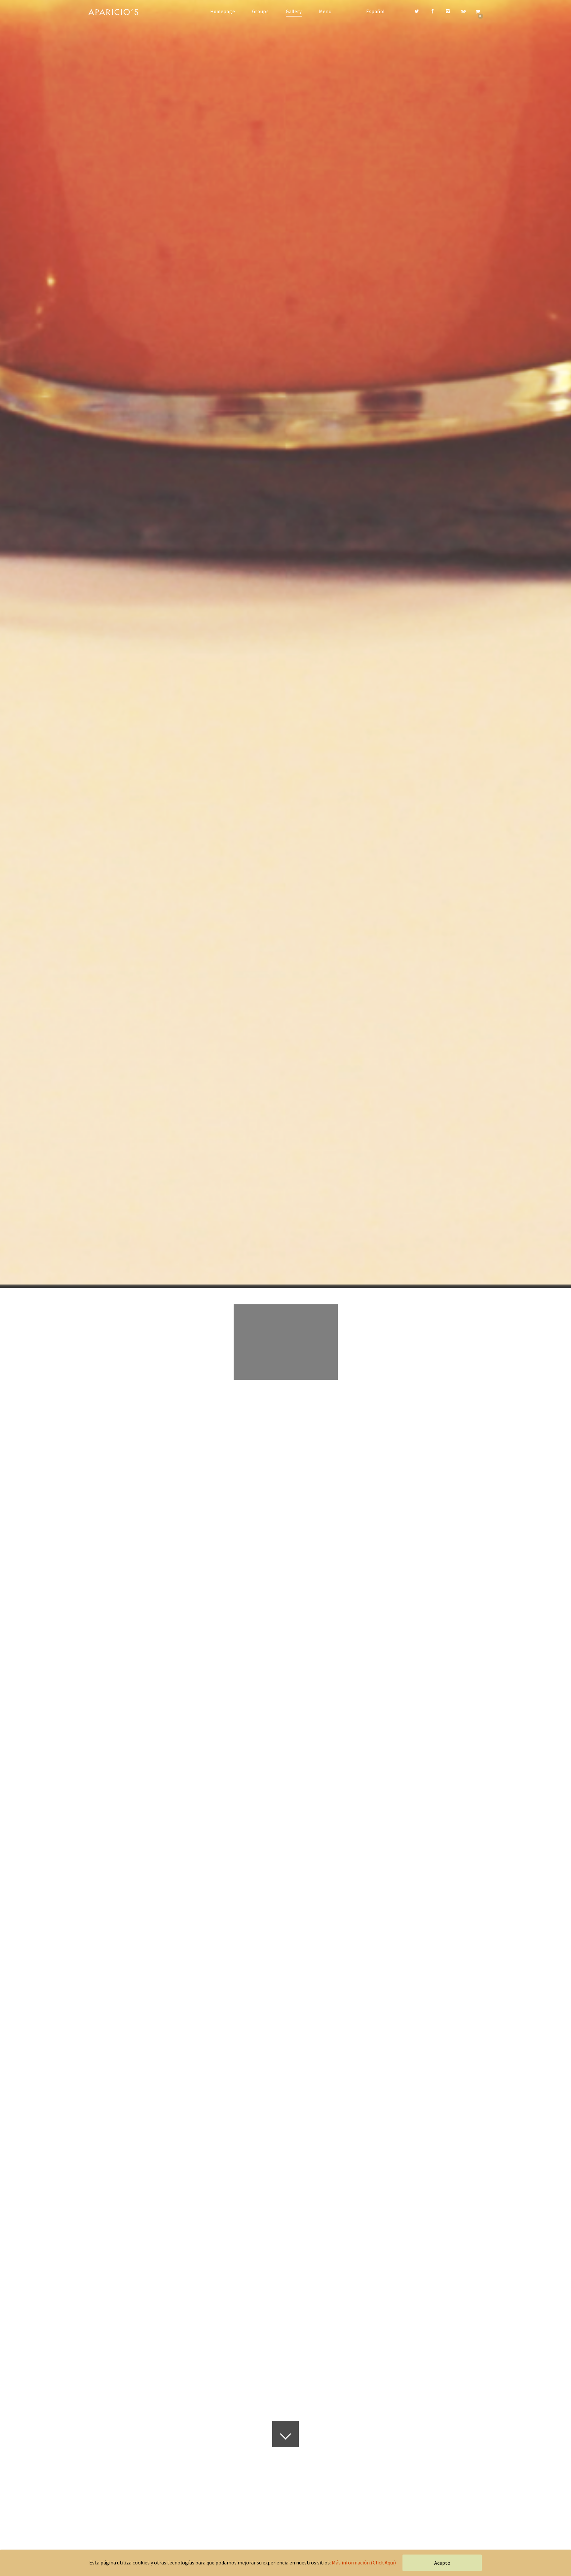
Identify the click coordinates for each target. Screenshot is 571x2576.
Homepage (223, 11)
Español (375, 11)
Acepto (442, 2563)
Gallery (294, 11)
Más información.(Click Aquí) (364, 2562)
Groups (261, 11)
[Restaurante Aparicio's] (118, 12)
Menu (325, 11)
